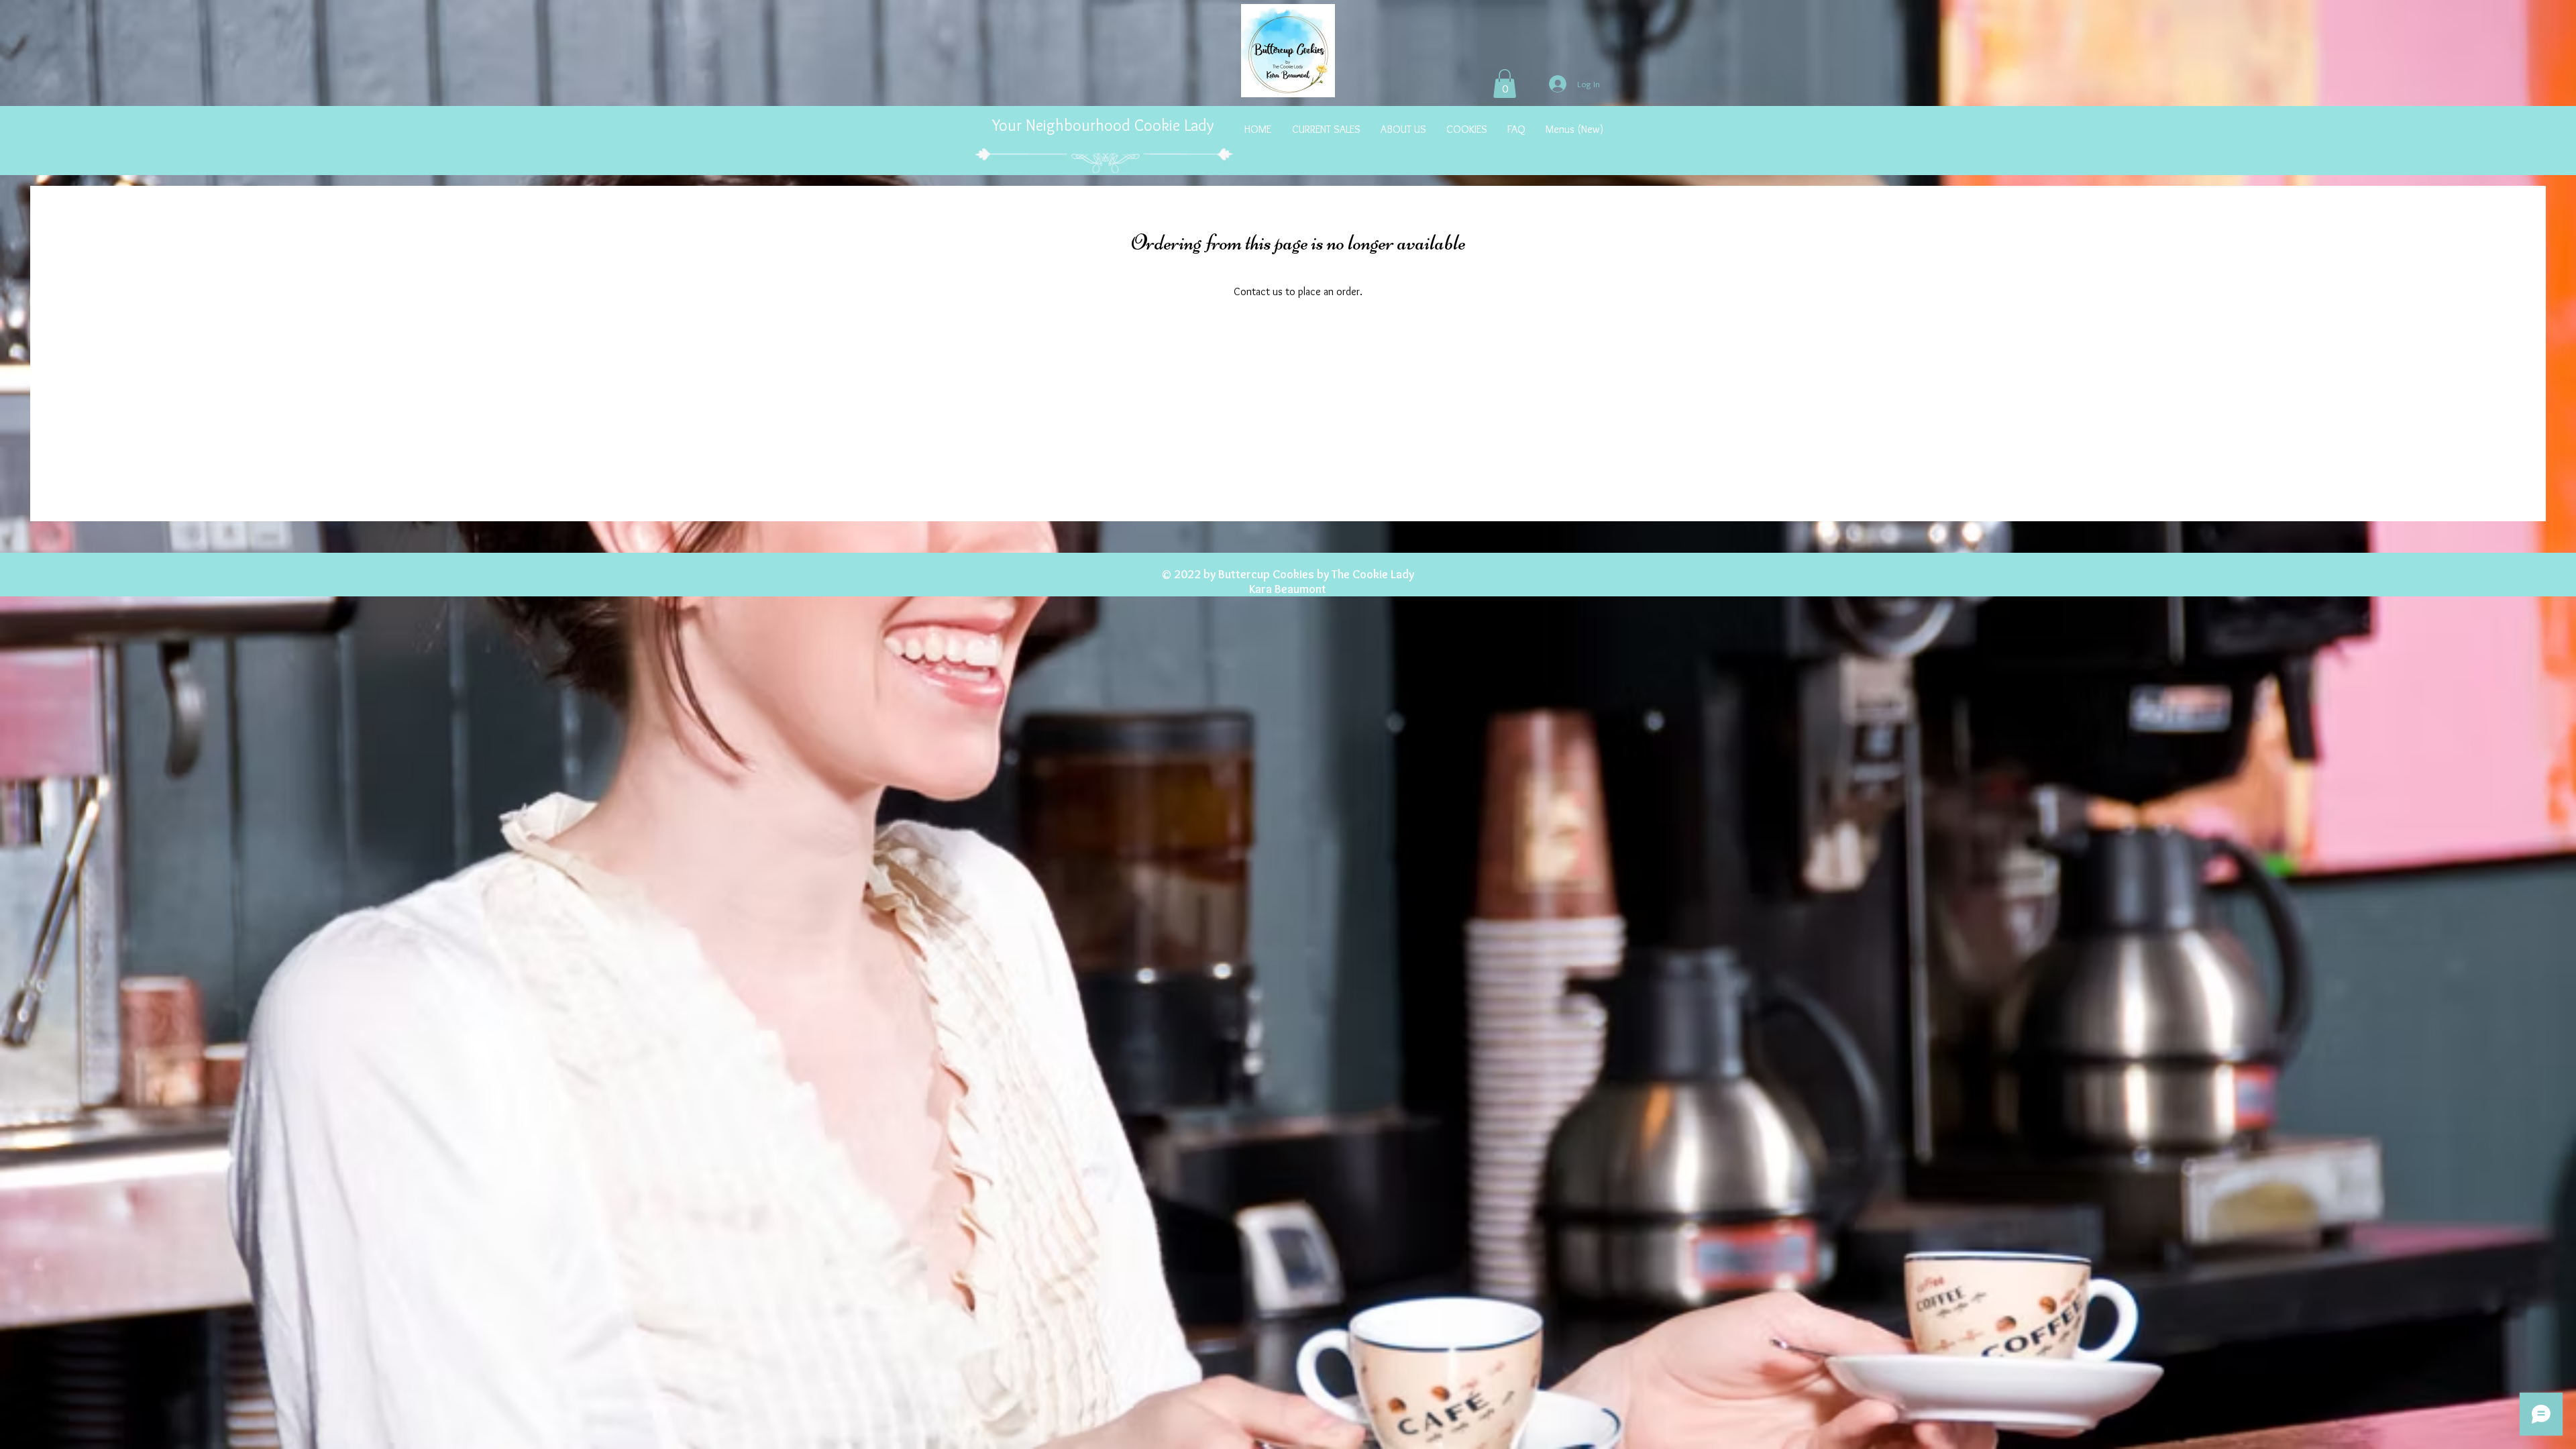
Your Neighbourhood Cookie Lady (1105, 125)
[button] (1505, 84)
